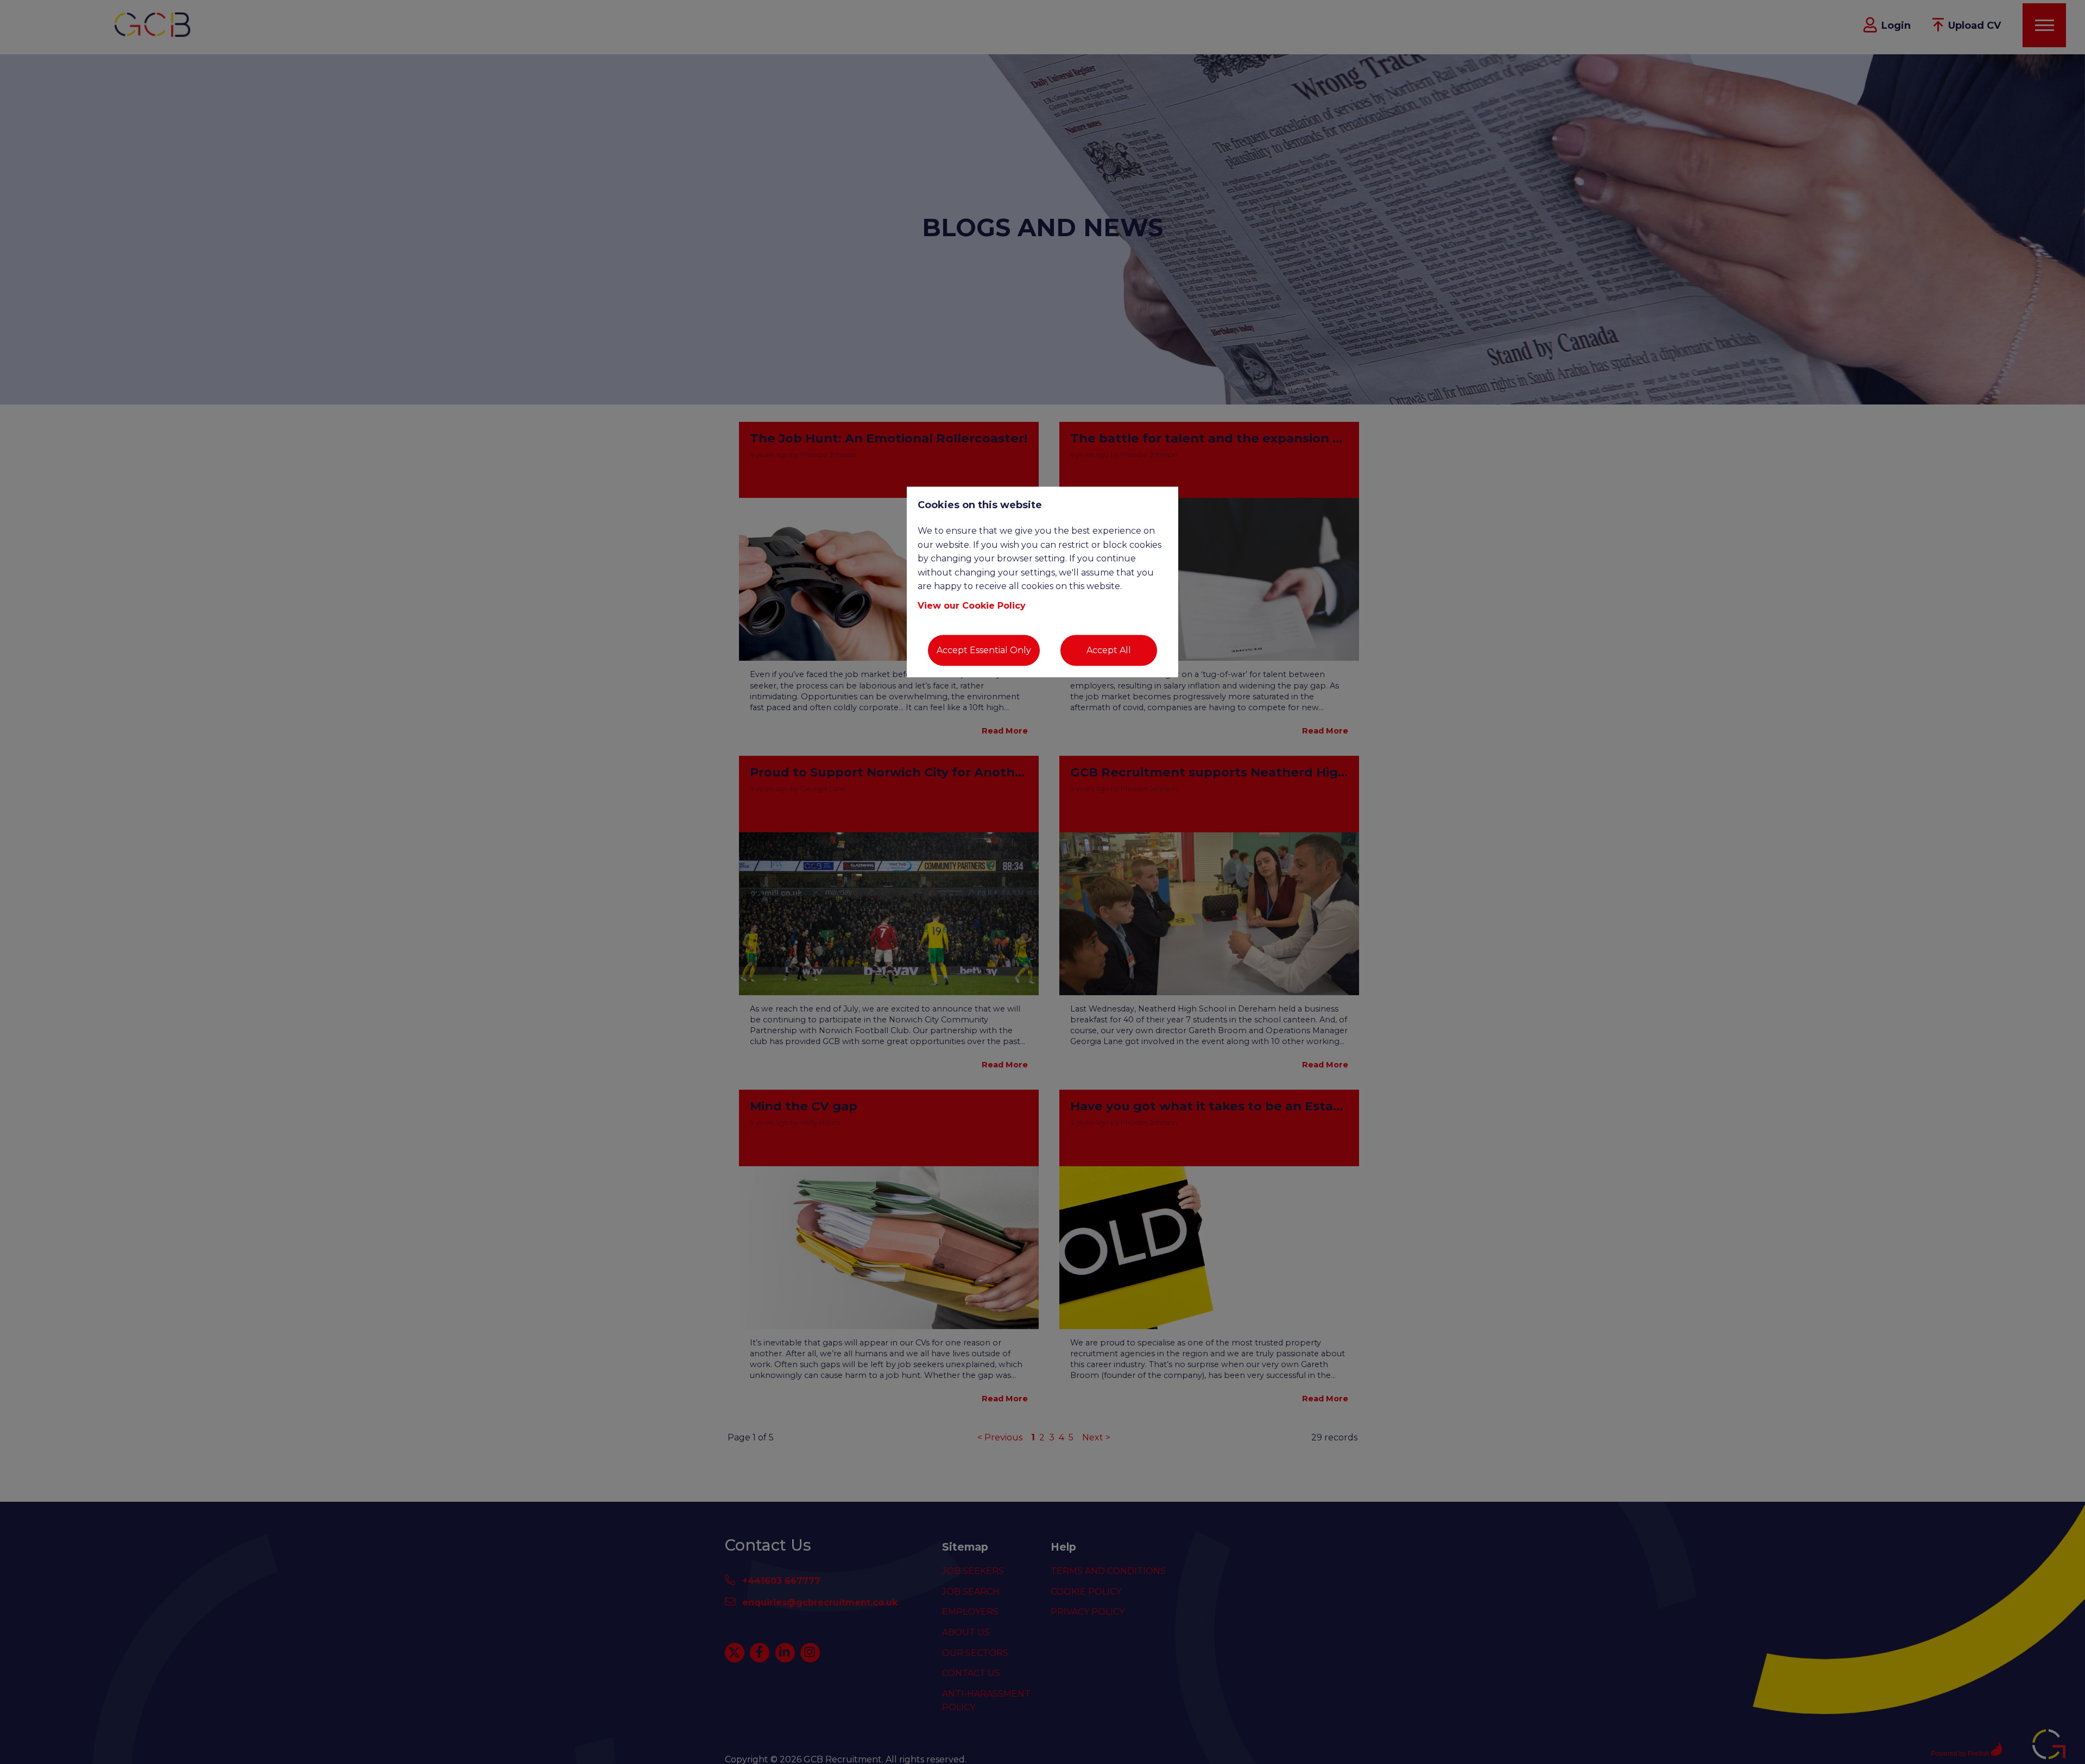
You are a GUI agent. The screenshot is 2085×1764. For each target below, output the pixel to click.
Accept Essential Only (984, 650)
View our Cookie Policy (972, 606)
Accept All (1109, 650)
